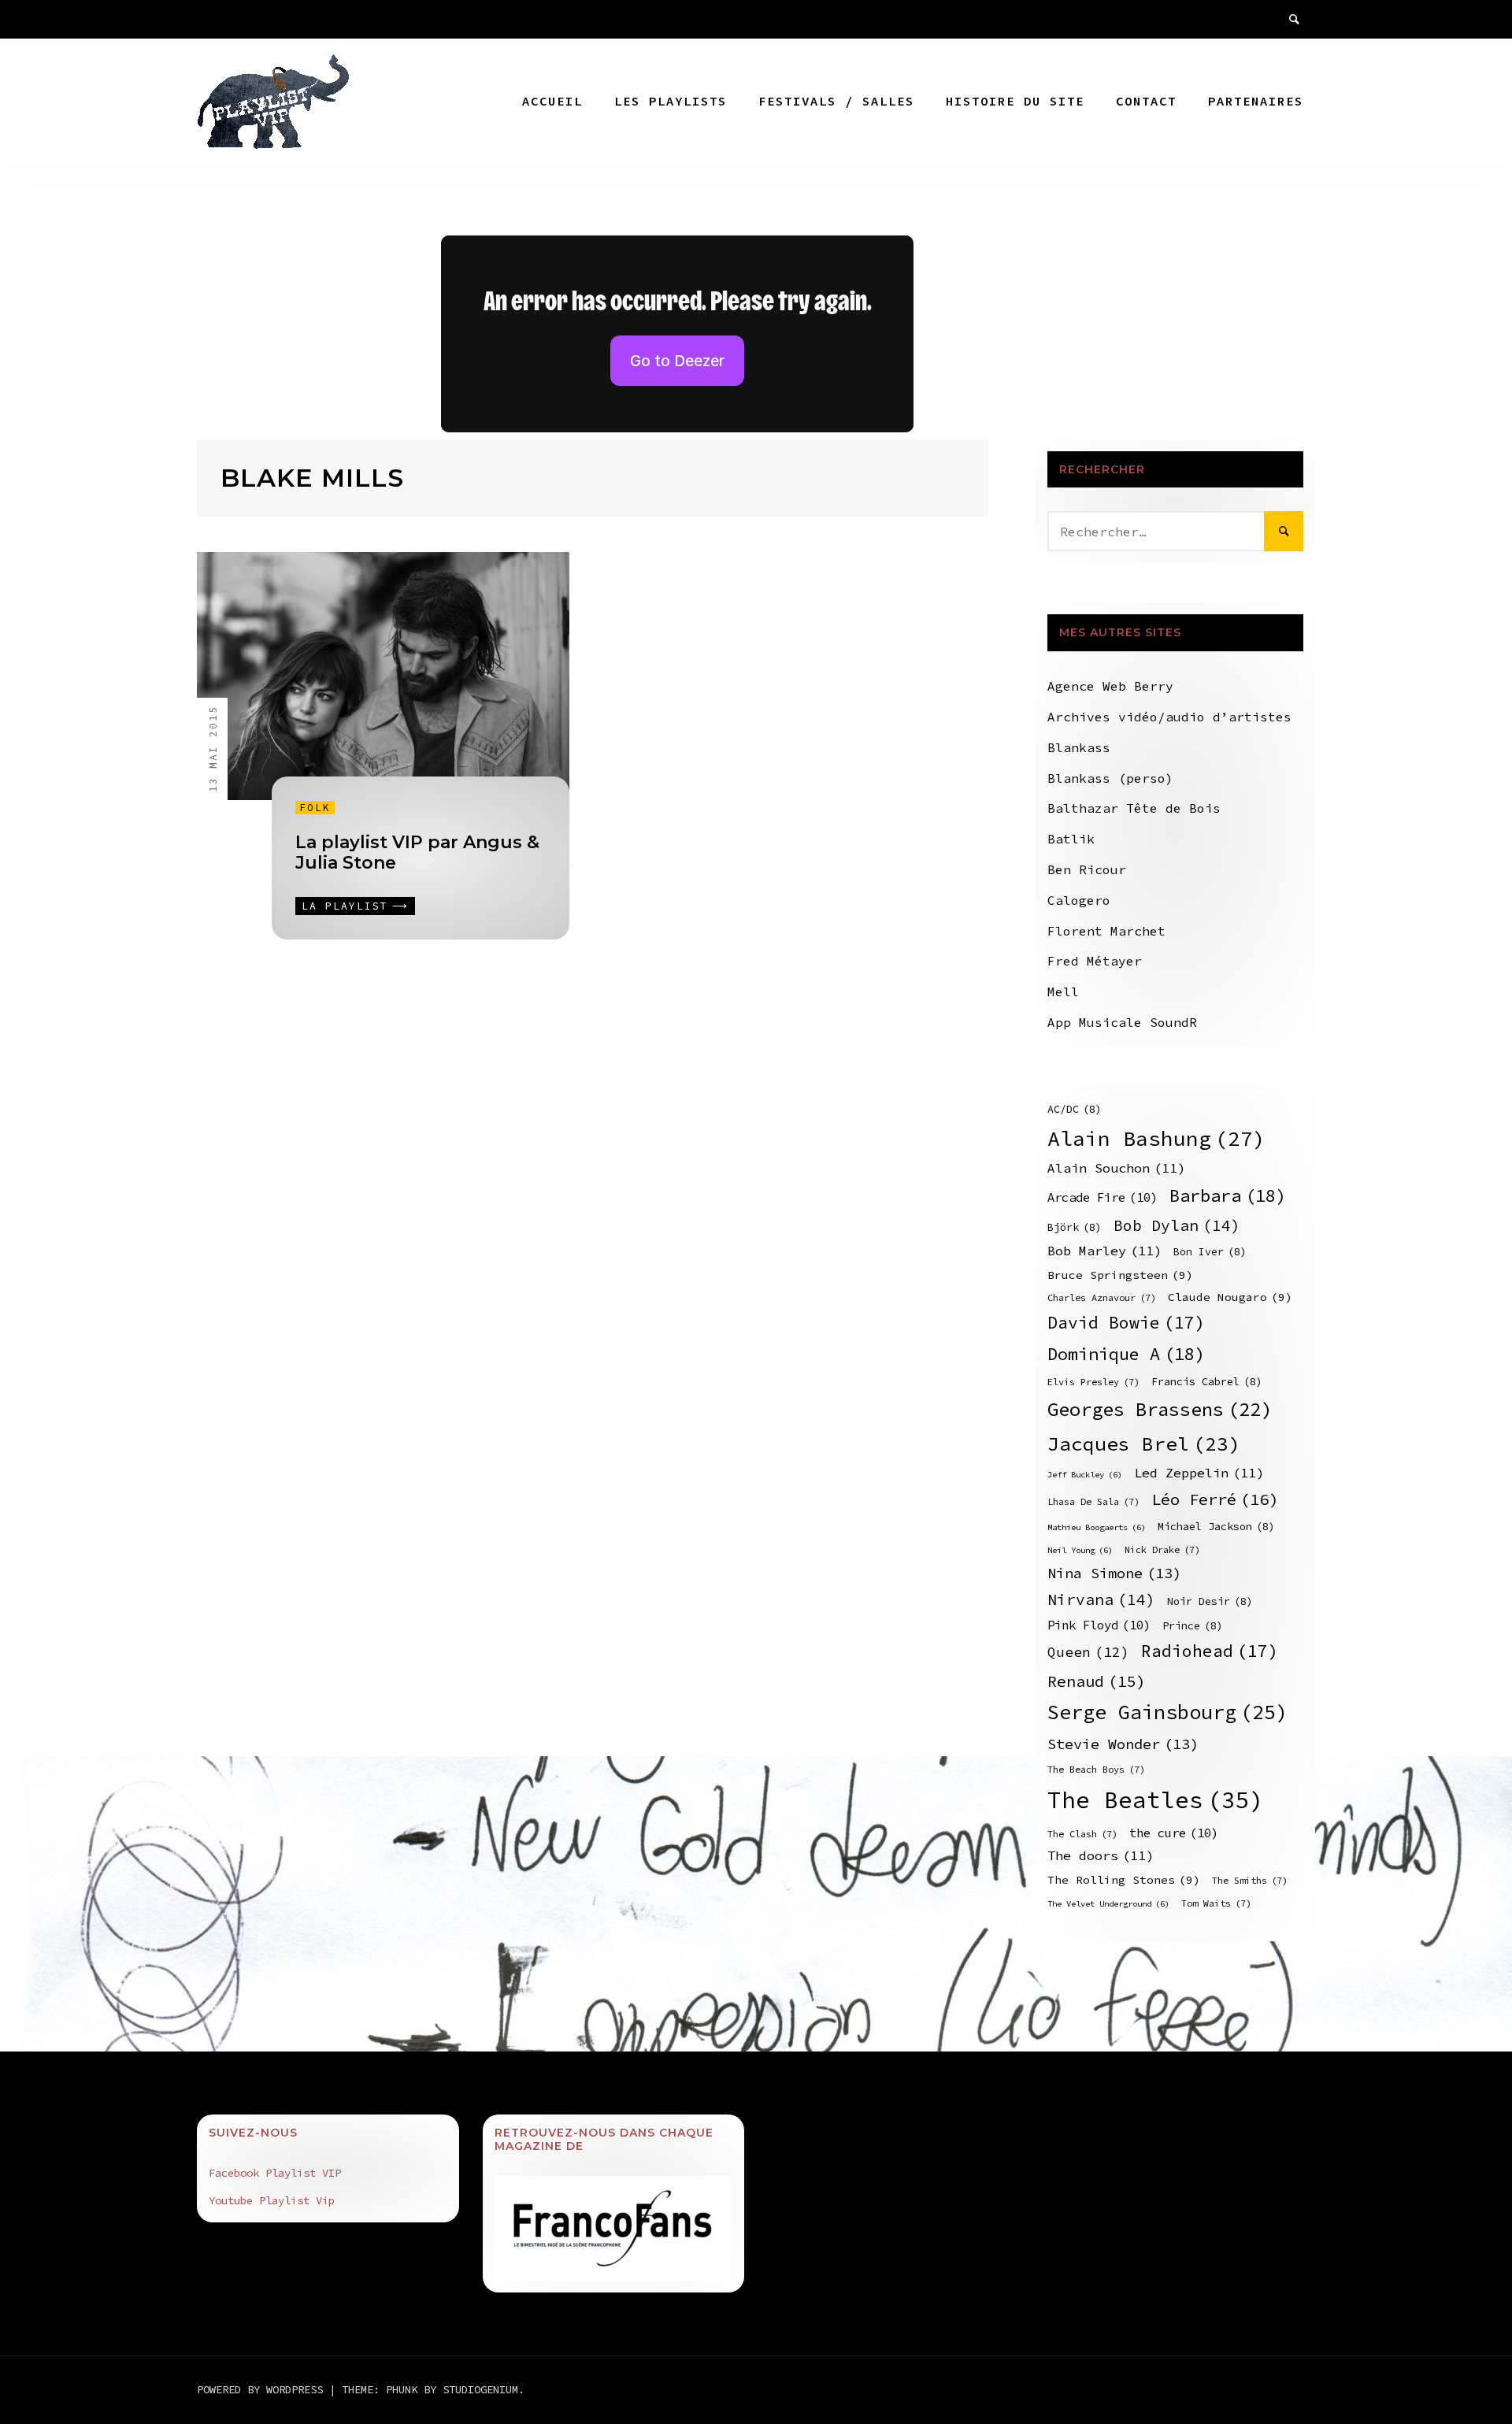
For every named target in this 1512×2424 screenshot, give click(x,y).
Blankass (1079, 747)
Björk (1075, 1227)
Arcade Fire (1102, 1197)
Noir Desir (1210, 1601)
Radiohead (1210, 1651)
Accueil (552, 101)
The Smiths (1250, 1880)
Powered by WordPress (263, 2389)
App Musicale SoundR (1122, 1022)
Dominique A (1126, 1354)
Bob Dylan (1177, 1225)
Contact (1146, 101)
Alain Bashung (1156, 1138)
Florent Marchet (1106, 931)
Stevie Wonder (1123, 1744)
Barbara (1228, 1195)
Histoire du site (1015, 101)
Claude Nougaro (1230, 1297)
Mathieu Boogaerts (1097, 1527)
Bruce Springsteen (1120, 1275)
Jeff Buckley (1085, 1475)
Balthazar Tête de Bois (1134, 808)
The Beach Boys (1096, 1769)
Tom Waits (1216, 1903)
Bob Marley (1104, 1251)
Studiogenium (480, 2389)
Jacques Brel (1144, 1444)
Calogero (1079, 900)
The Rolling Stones (1124, 1880)
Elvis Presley (1093, 1382)
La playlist (345, 906)
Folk (315, 808)
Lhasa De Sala (1093, 1501)
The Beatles (1156, 1800)
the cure (1174, 1833)
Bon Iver (1210, 1252)
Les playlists (671, 101)
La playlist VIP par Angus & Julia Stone (417, 852)
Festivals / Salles (836, 101)
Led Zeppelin (1199, 1473)
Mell (1063, 991)
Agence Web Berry (1110, 686)
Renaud (1097, 1681)
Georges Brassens (1160, 1409)
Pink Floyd (1099, 1625)
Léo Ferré (1215, 1499)
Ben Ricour (1087, 869)
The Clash (1082, 1834)
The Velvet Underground (1108, 1904)
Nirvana (1101, 1599)
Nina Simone (1114, 1573)
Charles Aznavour (1102, 1297)
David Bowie (1126, 1323)
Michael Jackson (1216, 1527)
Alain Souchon (1116, 1168)
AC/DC (1075, 1109)
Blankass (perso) (1110, 778)
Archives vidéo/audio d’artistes (1169, 717)
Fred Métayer (1095, 961)
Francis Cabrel (1207, 1382)
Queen (1088, 1652)
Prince (1193, 1626)
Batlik (1071, 839)
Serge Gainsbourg (1167, 1712)
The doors (1101, 1856)
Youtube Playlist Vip (272, 2200)
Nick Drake (1162, 1549)
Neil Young (1080, 1550)
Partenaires (1256, 101)
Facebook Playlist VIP (275, 2173)
